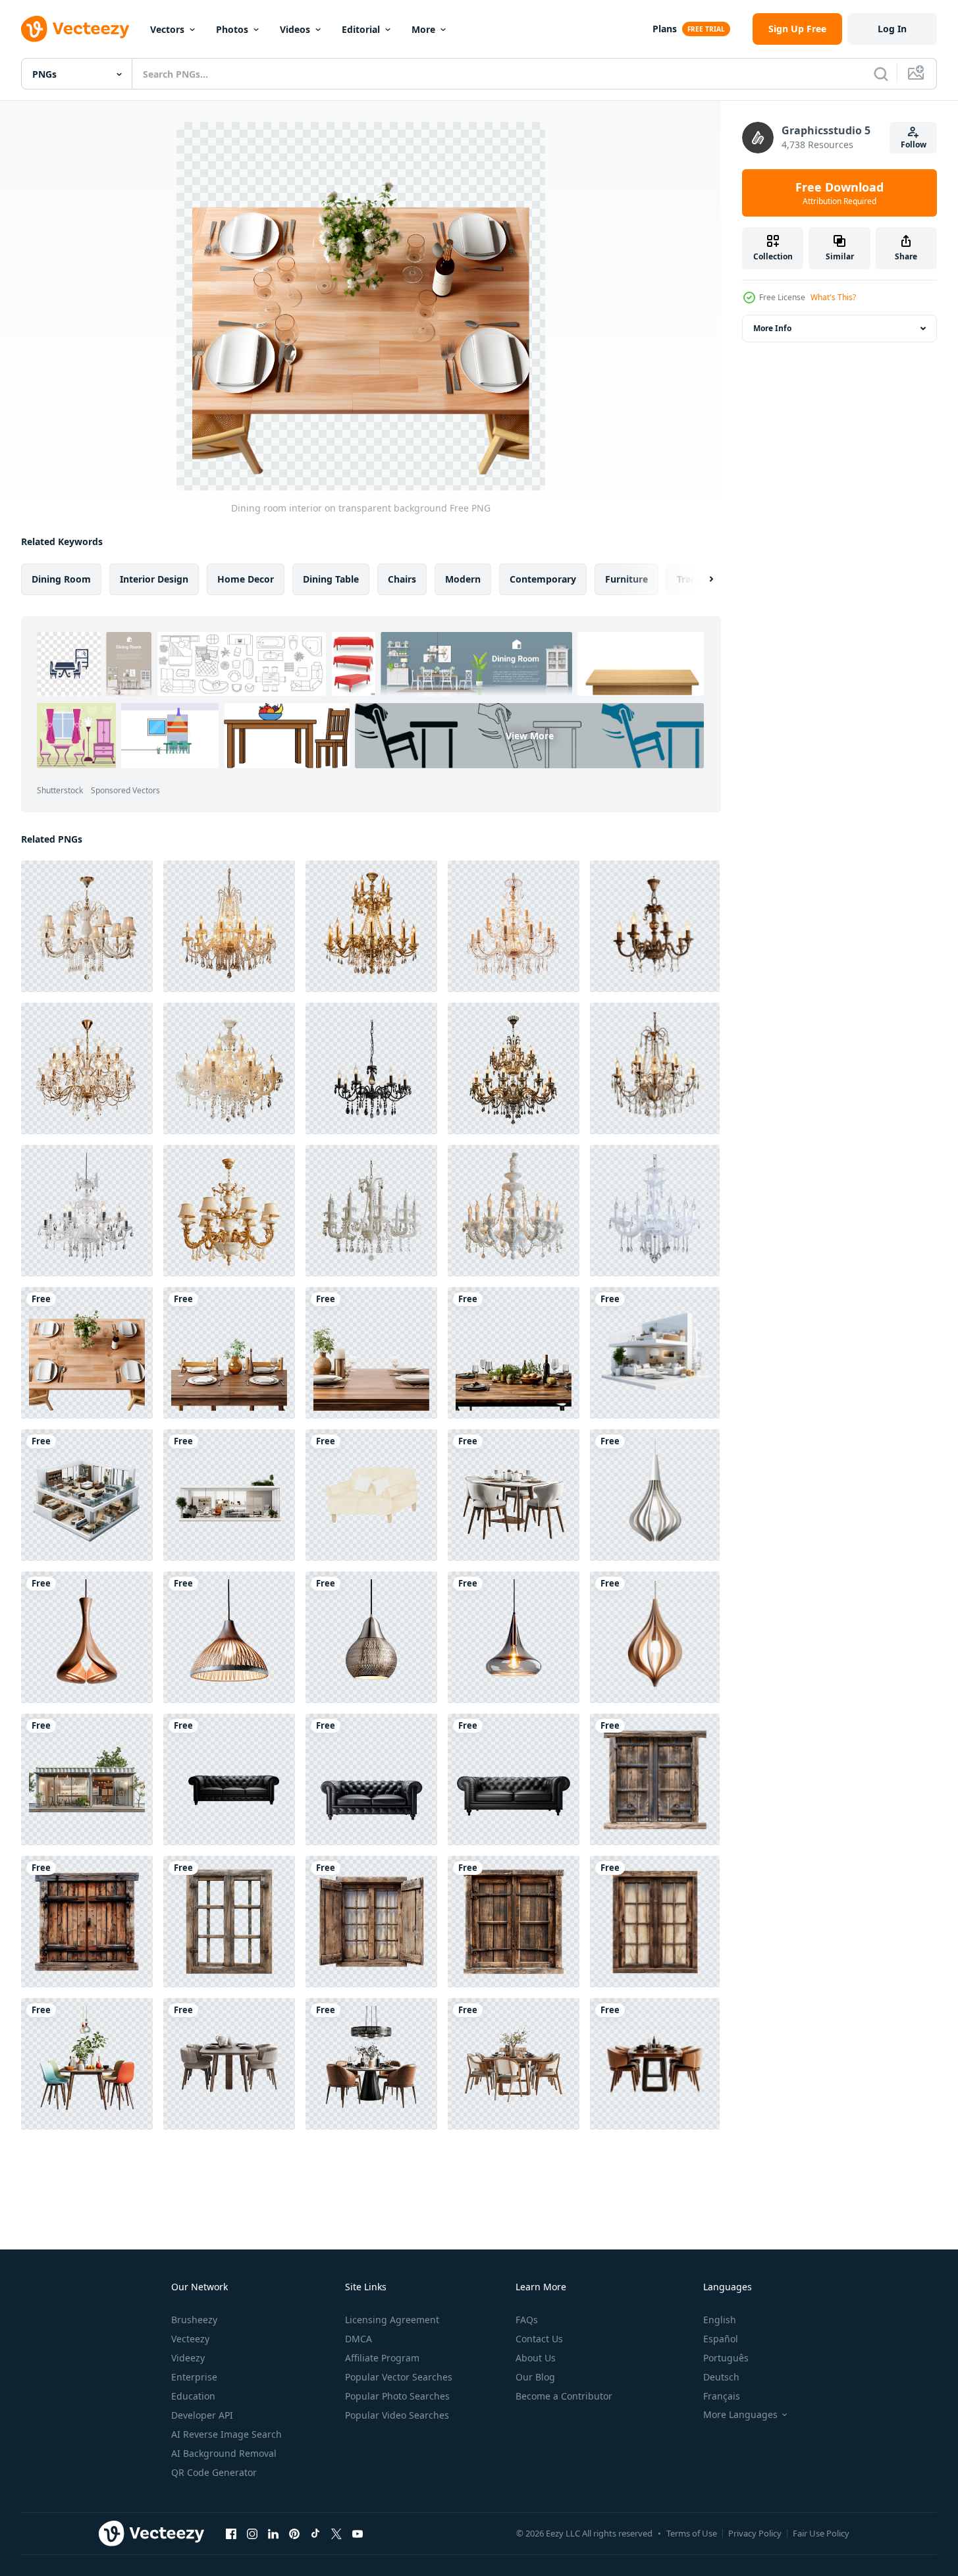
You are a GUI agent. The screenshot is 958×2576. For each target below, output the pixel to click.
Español (721, 2339)
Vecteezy (190, 2339)
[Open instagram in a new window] (252, 2533)
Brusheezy (194, 2320)
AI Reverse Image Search (226, 2434)
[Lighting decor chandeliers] (87, 926)
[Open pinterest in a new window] (294, 2533)
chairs (402, 579)
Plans (665, 29)
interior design (154, 579)
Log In (892, 29)
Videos (295, 29)
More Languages (740, 2415)
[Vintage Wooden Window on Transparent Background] (655, 1779)
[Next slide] (700, 579)
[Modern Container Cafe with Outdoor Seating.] (87, 1779)
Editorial (361, 29)
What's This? (833, 297)
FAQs (527, 2320)
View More (530, 736)
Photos (232, 29)
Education (193, 2396)
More (423, 29)
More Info (772, 328)
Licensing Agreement (392, 2320)
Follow (914, 145)
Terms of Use (692, 2533)
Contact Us (539, 2339)
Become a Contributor (564, 2396)
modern (463, 579)
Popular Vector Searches (399, 2377)
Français (722, 2396)
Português (726, 2358)
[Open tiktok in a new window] (315, 2533)
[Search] (881, 74)
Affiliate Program (382, 2358)
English (720, 2320)
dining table (331, 579)
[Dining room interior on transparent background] (87, 1353)
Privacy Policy (755, 2533)
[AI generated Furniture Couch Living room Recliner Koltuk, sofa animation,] (371, 1495)
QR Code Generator (214, 2472)
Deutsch (721, 2377)
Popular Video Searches (397, 2415)
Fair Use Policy (821, 2533)
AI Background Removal (224, 2453)
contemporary (543, 579)
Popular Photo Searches (397, 2396)
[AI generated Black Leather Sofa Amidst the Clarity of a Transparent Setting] (229, 1779)
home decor (246, 579)
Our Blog (535, 2377)
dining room (61, 579)
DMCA (359, 2339)
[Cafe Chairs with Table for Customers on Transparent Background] (87, 2064)
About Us (536, 2358)
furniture (626, 579)
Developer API (202, 2415)
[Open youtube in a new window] (358, 2533)
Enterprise (194, 2377)
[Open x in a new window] (336, 2533)
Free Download (839, 193)
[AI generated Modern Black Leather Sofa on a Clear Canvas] (371, 1779)
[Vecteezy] (75, 29)
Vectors (167, 29)
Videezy (188, 2358)
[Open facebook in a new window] (231, 2533)
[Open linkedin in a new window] (273, 2533)
